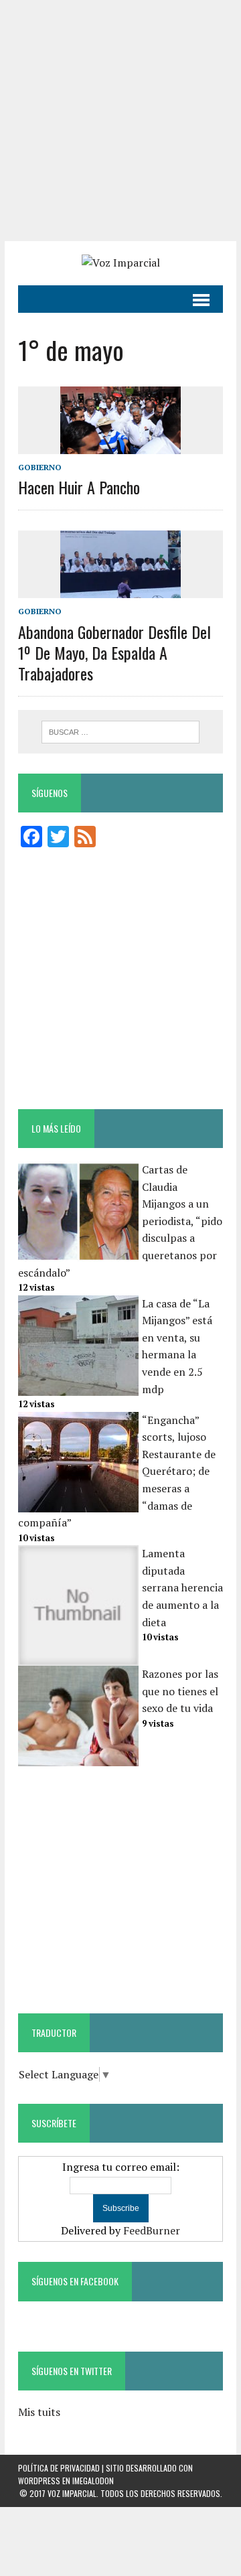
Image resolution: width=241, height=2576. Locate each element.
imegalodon (93, 2481)
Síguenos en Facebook (75, 2281)
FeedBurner (152, 2230)
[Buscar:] (121, 731)
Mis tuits (39, 2412)
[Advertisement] (120, 121)
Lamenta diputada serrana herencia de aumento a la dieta (182, 1587)
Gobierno (40, 467)
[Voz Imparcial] (120, 263)
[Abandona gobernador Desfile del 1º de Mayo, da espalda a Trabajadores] (120, 589)
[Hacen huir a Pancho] (120, 445)
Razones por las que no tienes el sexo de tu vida (180, 1691)
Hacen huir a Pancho (79, 487)
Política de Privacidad (59, 2468)
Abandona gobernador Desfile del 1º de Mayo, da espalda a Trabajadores (114, 652)
